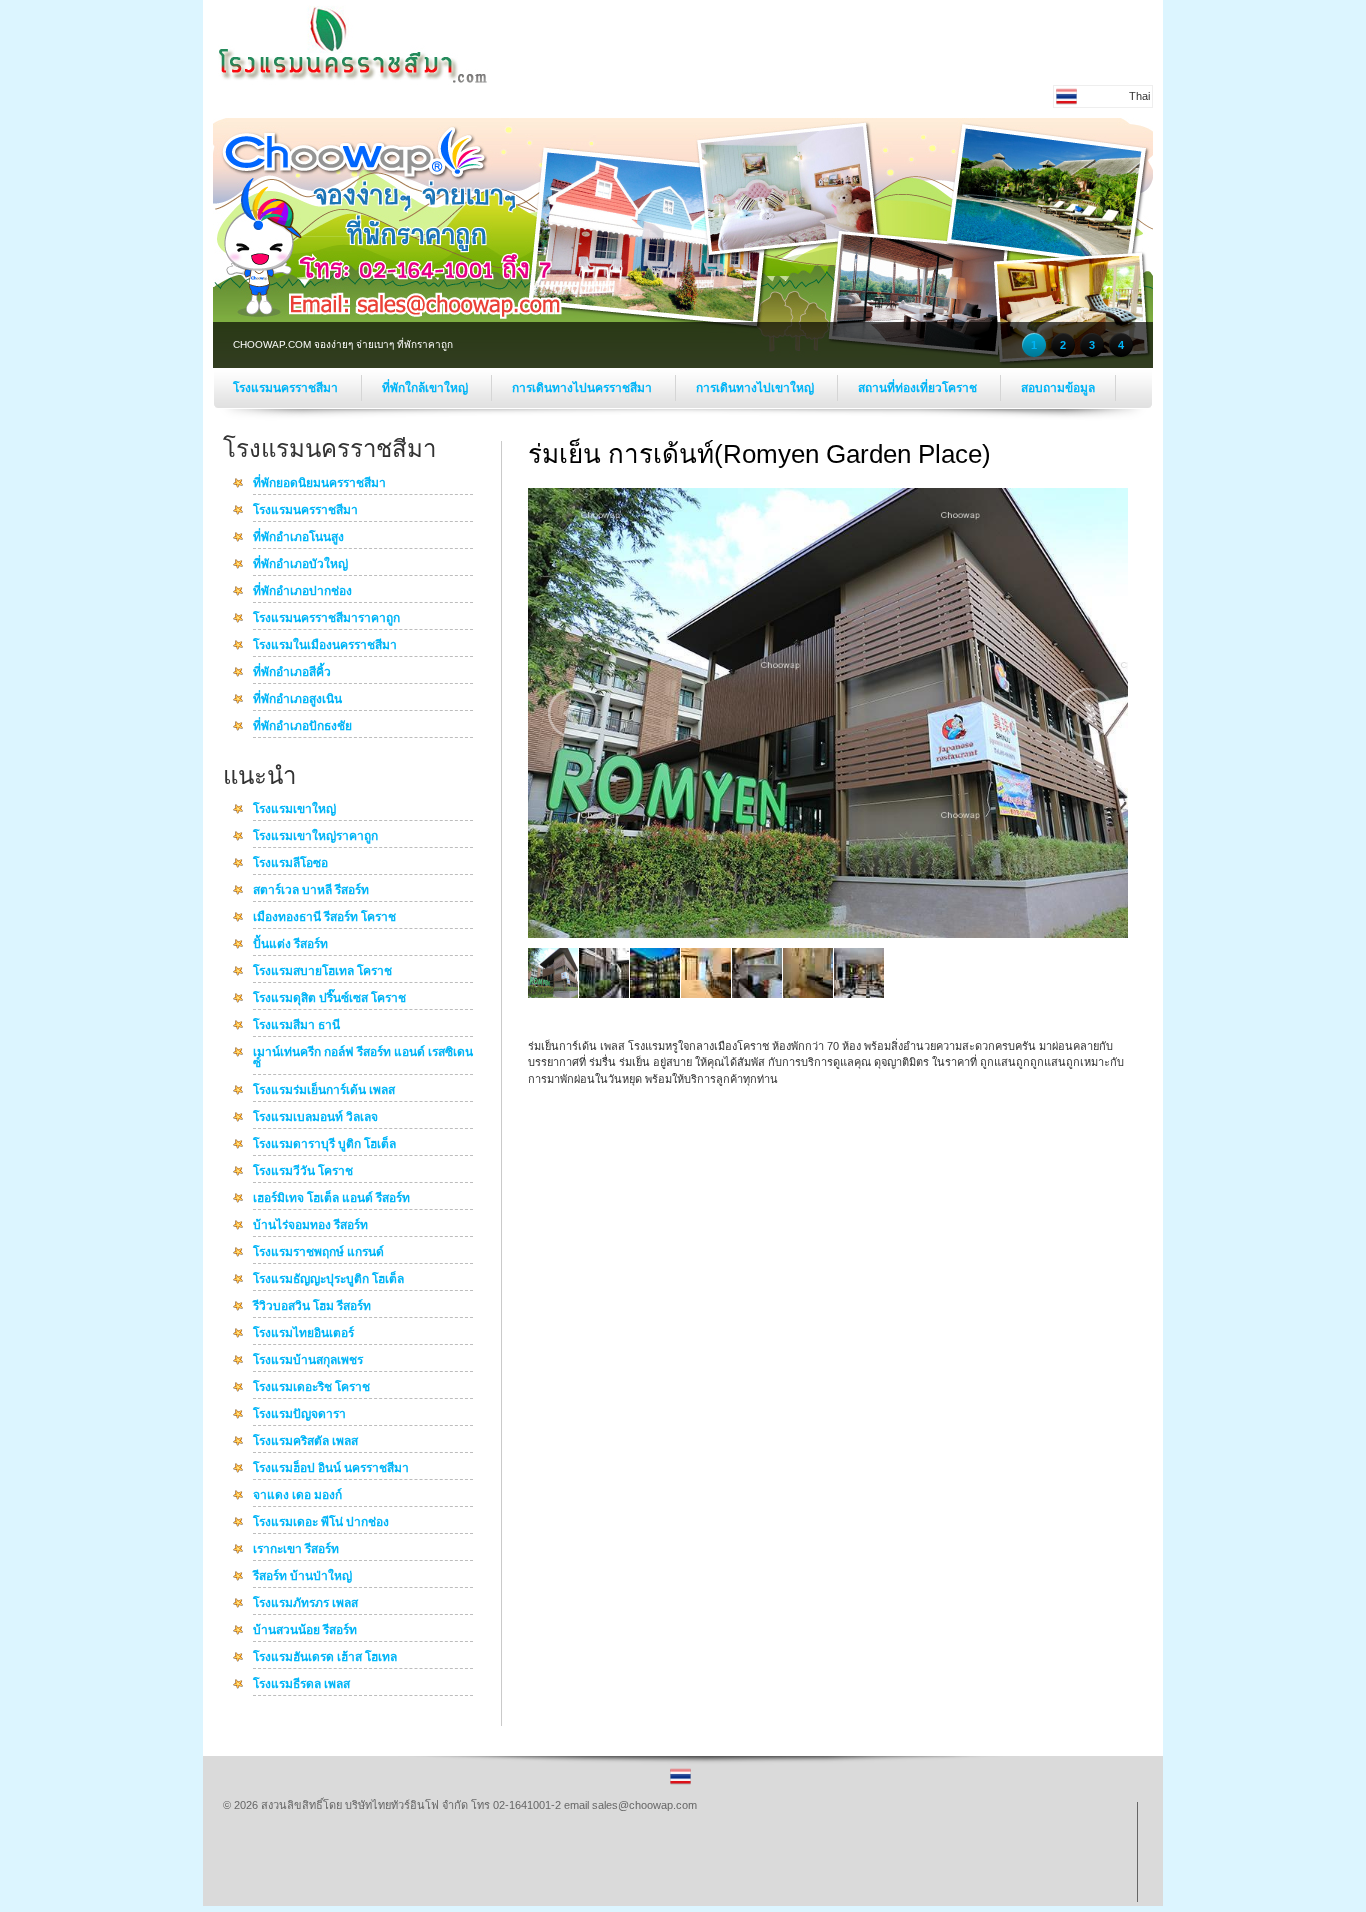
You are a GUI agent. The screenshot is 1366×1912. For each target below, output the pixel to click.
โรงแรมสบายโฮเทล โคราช (322, 972)
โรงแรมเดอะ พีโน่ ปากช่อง (321, 1523)
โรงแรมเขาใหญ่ (294, 810)
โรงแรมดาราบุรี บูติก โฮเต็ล (324, 1145)
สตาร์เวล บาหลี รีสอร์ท (311, 891)
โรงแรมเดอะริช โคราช (311, 1388)
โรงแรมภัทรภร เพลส (305, 1604)
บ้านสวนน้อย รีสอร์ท (305, 1631)
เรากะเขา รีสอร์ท (296, 1550)
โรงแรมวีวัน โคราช (303, 1172)
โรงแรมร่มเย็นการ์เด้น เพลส (324, 1091)
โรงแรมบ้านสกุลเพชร (308, 1361)
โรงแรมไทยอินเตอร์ (303, 1334)
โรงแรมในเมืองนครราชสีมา (325, 646)
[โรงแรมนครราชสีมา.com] (353, 81)
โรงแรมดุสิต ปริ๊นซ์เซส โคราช (329, 999)
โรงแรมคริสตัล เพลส (305, 1442)
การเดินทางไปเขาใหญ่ (756, 388)
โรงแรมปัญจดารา (299, 1415)
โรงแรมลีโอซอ (290, 864)
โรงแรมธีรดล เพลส (301, 1685)
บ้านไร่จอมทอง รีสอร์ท (310, 1226)
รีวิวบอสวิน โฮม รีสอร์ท (312, 1307)
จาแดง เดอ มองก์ (297, 1496)
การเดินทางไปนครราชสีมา (583, 388)
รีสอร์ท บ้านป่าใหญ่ (302, 1577)
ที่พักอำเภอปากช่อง (302, 592)
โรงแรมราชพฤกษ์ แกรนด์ (318, 1253)
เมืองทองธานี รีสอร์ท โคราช (324, 918)
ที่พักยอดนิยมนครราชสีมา (319, 484)
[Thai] (680, 1783)
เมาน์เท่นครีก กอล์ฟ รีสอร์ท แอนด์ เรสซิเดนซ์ (363, 1058)
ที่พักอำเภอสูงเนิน (297, 700)
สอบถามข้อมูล (1058, 388)
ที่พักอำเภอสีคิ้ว (292, 673)
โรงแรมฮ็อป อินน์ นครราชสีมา (331, 1469)
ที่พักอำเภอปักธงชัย (302, 727)
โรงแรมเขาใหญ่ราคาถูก (315, 837)
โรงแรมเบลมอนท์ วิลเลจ (315, 1118)
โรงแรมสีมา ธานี (296, 1026)
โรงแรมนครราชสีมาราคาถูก (326, 619)
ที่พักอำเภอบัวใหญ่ (300, 565)
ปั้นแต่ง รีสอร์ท (290, 945)
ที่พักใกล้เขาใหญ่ (426, 388)
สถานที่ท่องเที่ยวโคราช (919, 388)
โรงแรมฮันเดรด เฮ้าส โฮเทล (325, 1658)
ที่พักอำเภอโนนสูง (298, 538)
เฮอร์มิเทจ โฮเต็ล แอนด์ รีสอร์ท (331, 1199)
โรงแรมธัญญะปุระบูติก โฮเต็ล (328, 1280)
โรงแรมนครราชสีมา (287, 388)
